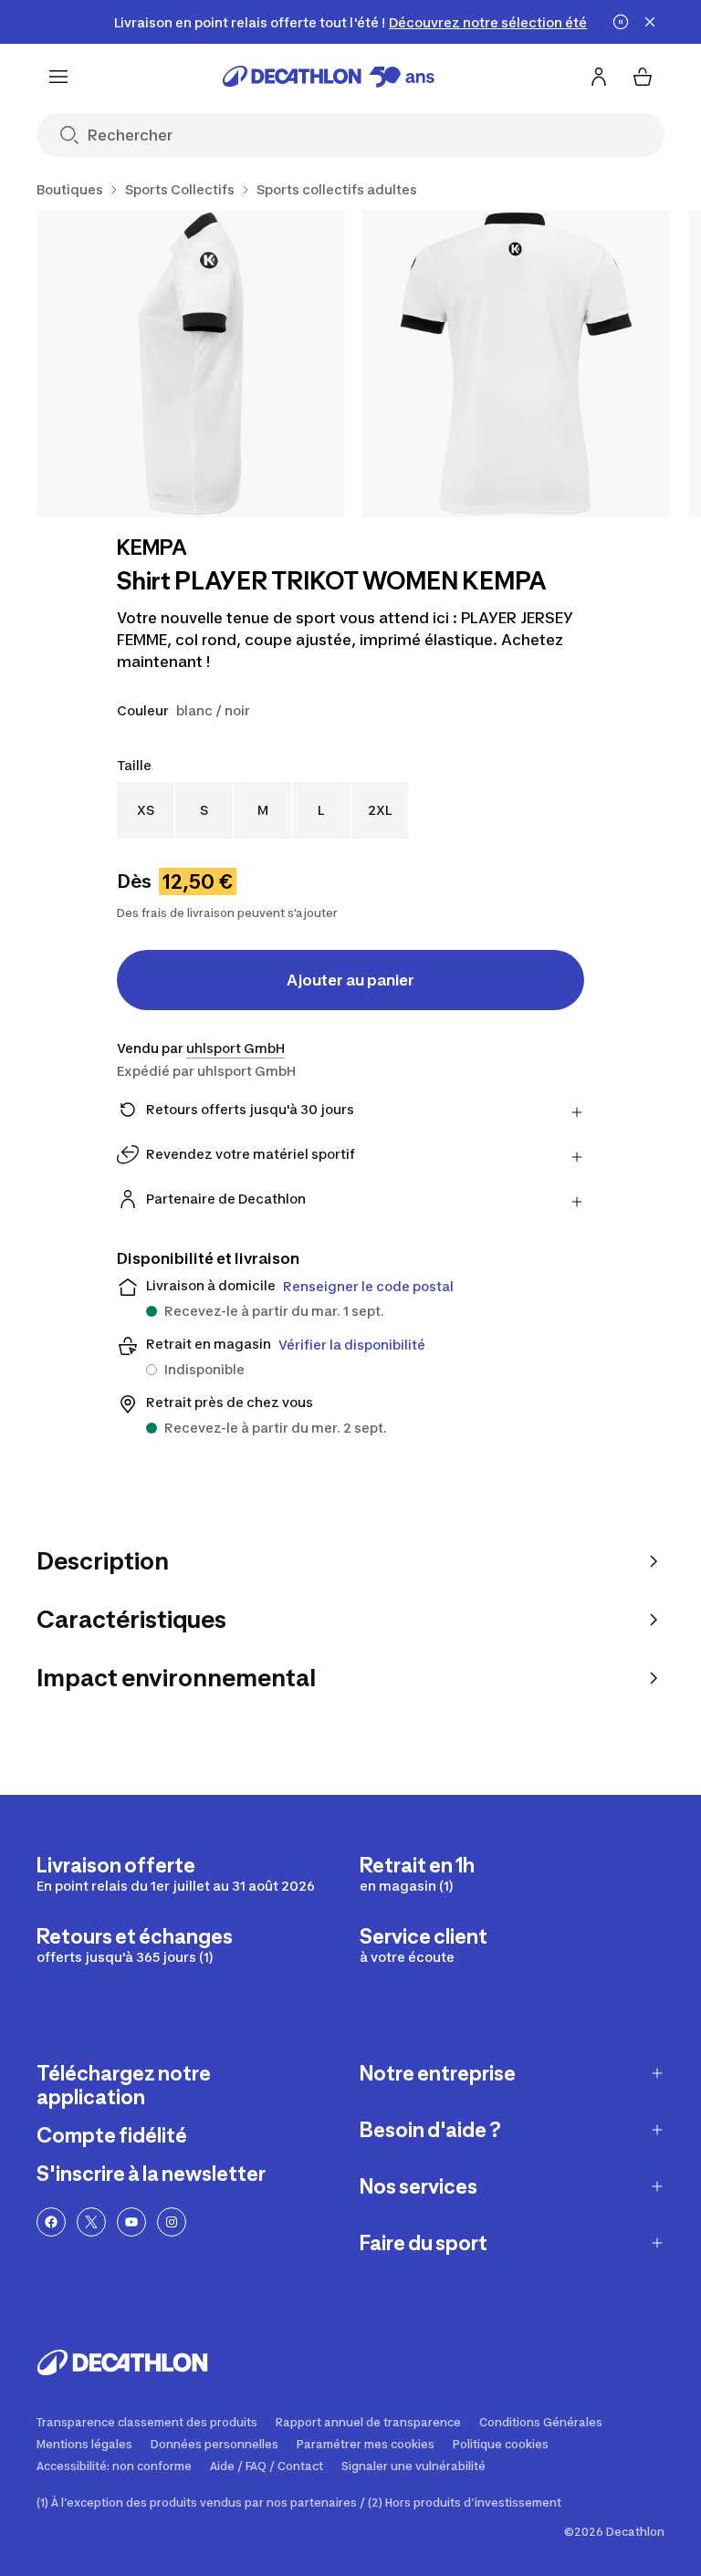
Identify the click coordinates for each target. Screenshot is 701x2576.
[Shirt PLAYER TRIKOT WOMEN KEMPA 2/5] (516, 364)
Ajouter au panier (350, 980)
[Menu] (58, 77)
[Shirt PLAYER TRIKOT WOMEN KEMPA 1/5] (190, 364)
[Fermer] (650, 22)
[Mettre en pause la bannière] (621, 22)
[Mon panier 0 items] (643, 77)
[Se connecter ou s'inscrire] (599, 77)
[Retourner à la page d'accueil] (329, 77)
